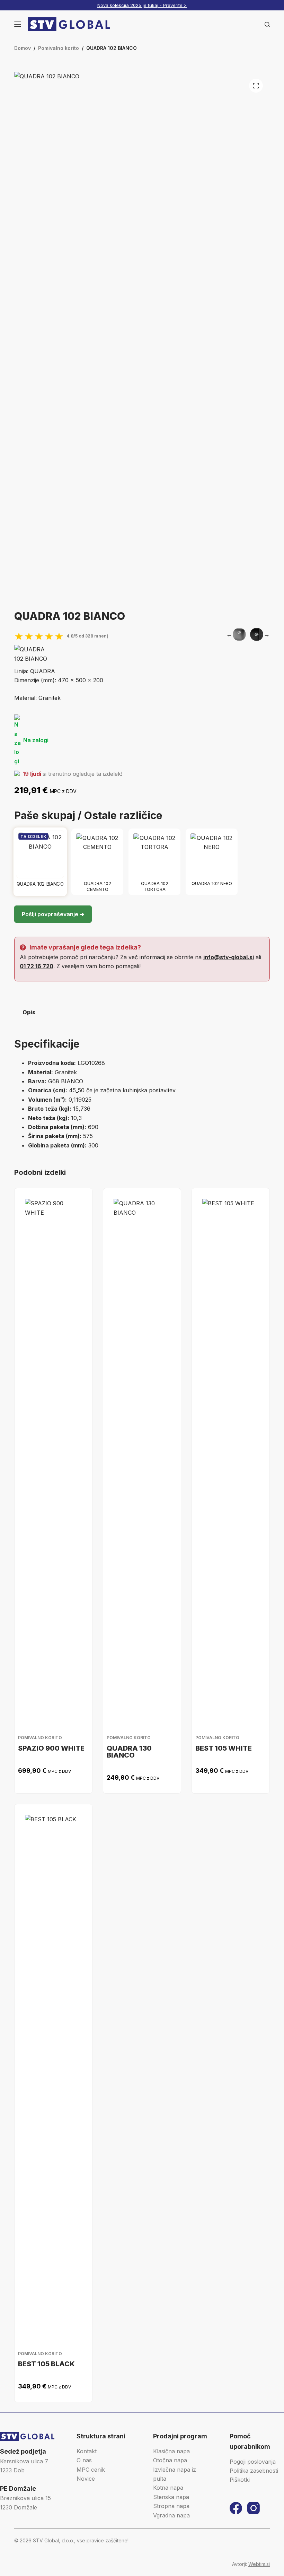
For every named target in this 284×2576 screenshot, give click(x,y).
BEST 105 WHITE (224, 1748)
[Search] (267, 24)
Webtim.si (259, 2564)
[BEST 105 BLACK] (53, 2075)
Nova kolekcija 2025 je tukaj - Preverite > (142, 5)
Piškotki (240, 2480)
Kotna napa (168, 2488)
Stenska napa (171, 2497)
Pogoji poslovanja (253, 2462)
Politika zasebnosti (254, 2471)
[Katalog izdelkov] (18, 24)
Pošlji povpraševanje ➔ (53, 914)
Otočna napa (170, 2460)
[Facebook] (236, 2508)
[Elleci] (32, 654)
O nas (84, 2460)
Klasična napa (171, 2451)
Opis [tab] (29, 1012)
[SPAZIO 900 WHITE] (53, 1459)
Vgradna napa (171, 2515)
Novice (86, 2479)
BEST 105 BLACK (46, 2364)
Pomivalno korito (40, 1738)
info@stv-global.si (229, 957)
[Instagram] (254, 2508)
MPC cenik (91, 2470)
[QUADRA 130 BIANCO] (142, 1459)
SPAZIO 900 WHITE (51, 1748)
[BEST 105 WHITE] (231, 1459)
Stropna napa (171, 2506)
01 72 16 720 (37, 966)
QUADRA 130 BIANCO (129, 1752)
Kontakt (87, 2451)
